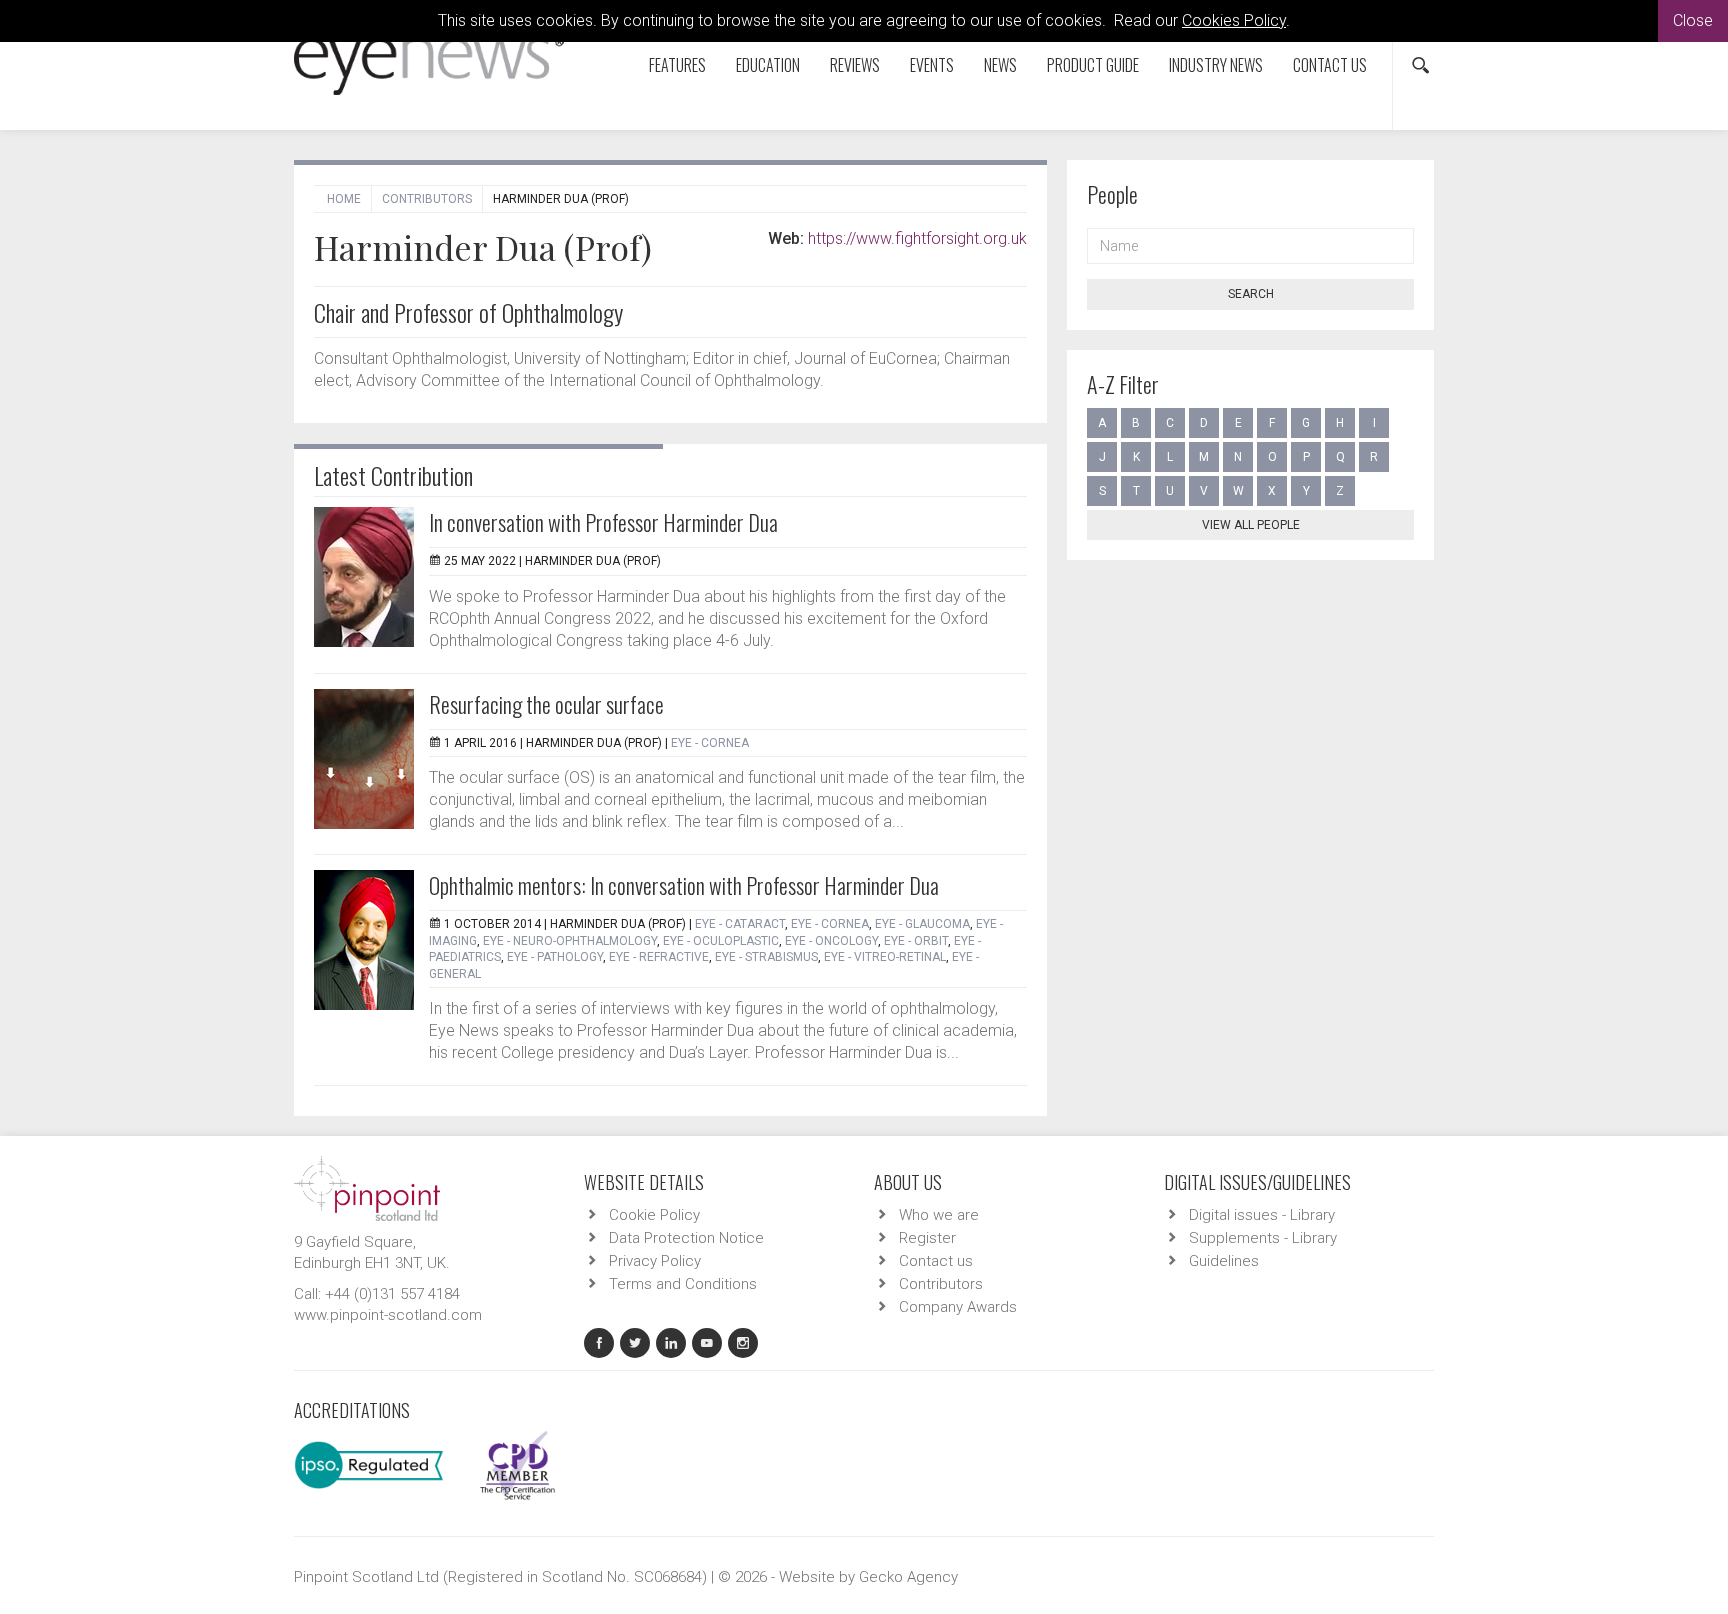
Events (932, 65)
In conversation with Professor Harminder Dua (603, 522)
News (1000, 65)
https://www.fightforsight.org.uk (917, 238)
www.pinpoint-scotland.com (388, 1315)
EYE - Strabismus (766, 957)
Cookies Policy (1234, 20)
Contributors (427, 199)
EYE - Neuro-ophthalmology (570, 941)
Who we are (939, 1215)
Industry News (1216, 65)
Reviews (855, 65)
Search (1251, 294)
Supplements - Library (1263, 1238)
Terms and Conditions (683, 1284)
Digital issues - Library (1262, 1215)
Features (677, 65)
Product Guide (1093, 65)
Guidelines (1224, 1261)
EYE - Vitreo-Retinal (885, 957)
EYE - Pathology (555, 957)
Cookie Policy (654, 1215)
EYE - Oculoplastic (721, 941)
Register (927, 1238)
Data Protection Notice (686, 1238)
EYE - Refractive (659, 957)
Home (344, 199)
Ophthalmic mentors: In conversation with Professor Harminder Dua (684, 885)
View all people (1251, 525)
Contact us (1330, 65)
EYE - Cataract (740, 924)
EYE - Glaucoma (922, 924)
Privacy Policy (655, 1261)
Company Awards (958, 1307)
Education (768, 65)
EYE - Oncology (831, 941)
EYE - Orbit (916, 941)
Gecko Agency (908, 1577)
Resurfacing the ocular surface (546, 704)
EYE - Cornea (710, 743)
